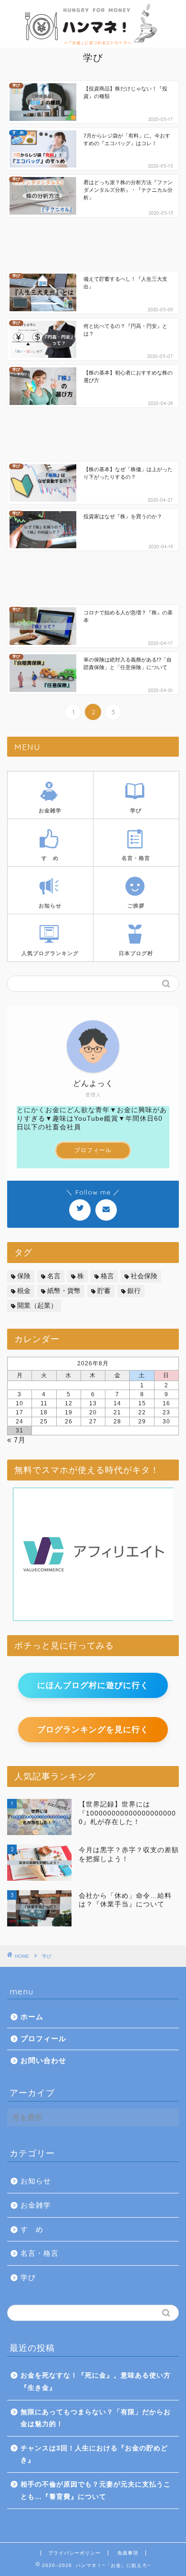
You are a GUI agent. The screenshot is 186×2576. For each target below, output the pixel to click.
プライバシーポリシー (74, 2553)
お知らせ (36, 2181)
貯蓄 (104, 1291)
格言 (107, 1276)
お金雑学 (36, 2205)
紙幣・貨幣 (64, 1291)
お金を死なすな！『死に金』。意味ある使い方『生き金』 (96, 2382)
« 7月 (16, 1440)
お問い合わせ (43, 2060)
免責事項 (128, 2553)
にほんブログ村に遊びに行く (93, 1685)
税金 (24, 1291)
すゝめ (32, 2229)
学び (28, 2277)
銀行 (134, 1291)
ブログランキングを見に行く (93, 1730)
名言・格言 (40, 2253)
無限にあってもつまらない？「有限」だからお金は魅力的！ (96, 2418)
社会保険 (144, 1276)
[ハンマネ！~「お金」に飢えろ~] (93, 46)
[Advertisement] (93, 245)
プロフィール (93, 1150)
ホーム (32, 2017)
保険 (24, 1276)
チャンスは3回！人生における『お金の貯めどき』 (94, 2454)
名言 (54, 1276)
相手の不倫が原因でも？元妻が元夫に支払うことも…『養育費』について (96, 2491)
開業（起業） (37, 1306)
